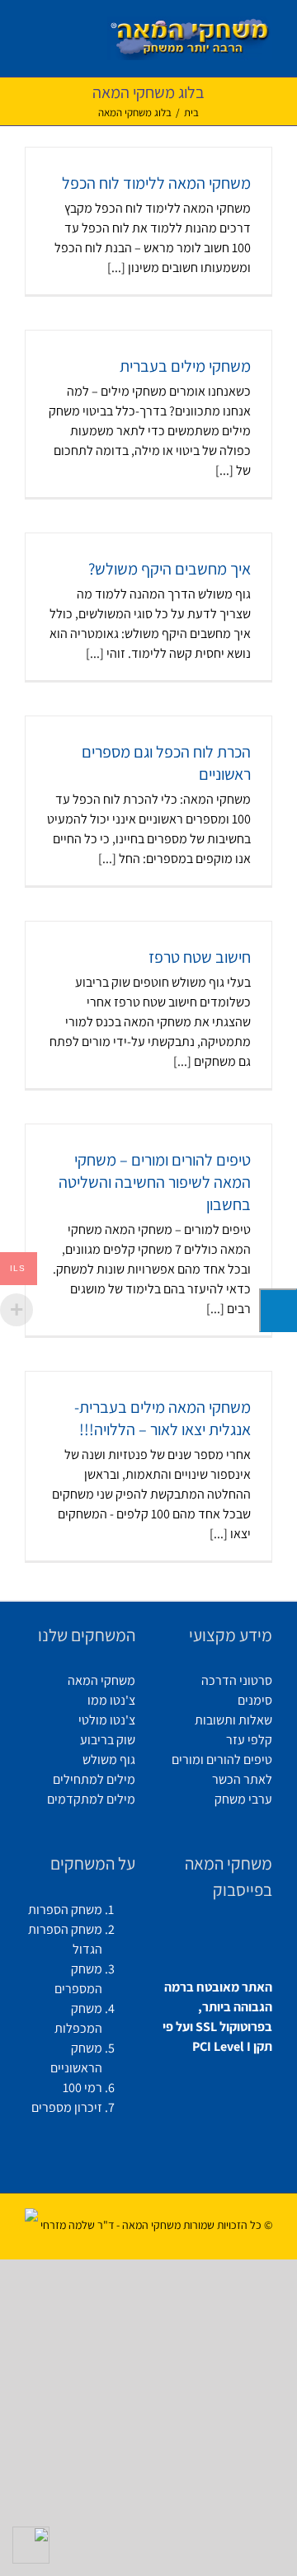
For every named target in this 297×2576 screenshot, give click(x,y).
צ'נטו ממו (111, 1700)
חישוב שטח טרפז (200, 957)
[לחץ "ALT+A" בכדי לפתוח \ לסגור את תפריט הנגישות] (278, 1310)
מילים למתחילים (94, 1779)
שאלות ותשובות (233, 1720)
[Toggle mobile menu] (32, 34)
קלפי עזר (249, 1740)
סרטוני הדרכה (237, 1680)
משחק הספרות (65, 1910)
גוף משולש (109, 1760)
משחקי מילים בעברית (185, 366)
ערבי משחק (243, 1799)
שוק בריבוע (108, 1740)
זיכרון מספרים (67, 2107)
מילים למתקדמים (91, 1799)
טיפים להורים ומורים (222, 1760)
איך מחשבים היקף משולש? (170, 569)
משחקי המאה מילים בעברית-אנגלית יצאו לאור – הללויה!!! (163, 1418)
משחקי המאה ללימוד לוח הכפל (156, 183)
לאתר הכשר (242, 1779)
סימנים (255, 1700)
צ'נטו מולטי (107, 1720)
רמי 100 (82, 2088)
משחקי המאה (101, 1680)
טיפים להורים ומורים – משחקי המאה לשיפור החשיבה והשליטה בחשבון (155, 1182)
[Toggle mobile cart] (58, 34)
